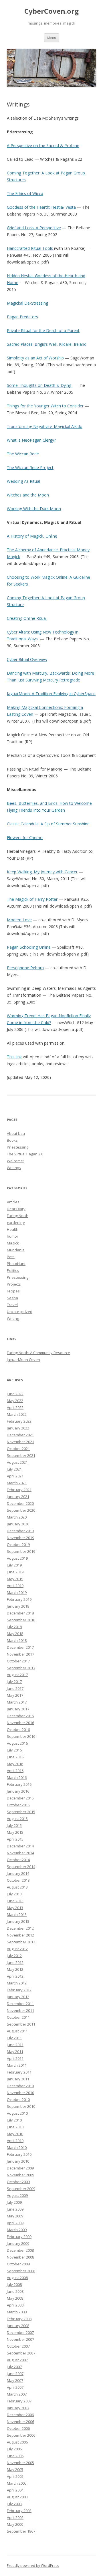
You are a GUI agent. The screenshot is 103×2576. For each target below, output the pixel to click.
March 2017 (17, 1702)
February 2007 (19, 2401)
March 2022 (17, 1414)
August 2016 (17, 1743)
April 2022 (15, 1407)
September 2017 (21, 1668)
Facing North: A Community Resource (38, 1353)
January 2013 (18, 1921)
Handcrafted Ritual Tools (30, 248)
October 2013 (18, 1880)
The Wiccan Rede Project (30, 467)
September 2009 (21, 2189)
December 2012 (20, 1928)
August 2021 (17, 1462)
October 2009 (18, 2182)
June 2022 (15, 1394)
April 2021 (15, 1476)
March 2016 (17, 1777)
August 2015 (17, 1819)
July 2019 (14, 1565)
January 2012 (18, 1997)
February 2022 (19, 1421)
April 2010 (15, 2141)
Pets (11, 1257)
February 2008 (19, 2319)
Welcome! (15, 1161)
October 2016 (18, 1730)
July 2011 (14, 2038)
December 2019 (20, 1531)
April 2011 (15, 2058)
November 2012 (20, 1935)
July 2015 (14, 1825)
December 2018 (20, 1613)
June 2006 (15, 2456)
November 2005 (20, 2463)
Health (13, 1229)
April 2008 (15, 2305)
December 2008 (20, 2250)
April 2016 (15, 1771)
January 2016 (18, 1791)
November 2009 (20, 2175)
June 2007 (15, 2374)
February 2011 (19, 2072)
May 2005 (15, 2470)
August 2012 (17, 1949)
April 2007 (15, 2387)
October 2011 (18, 2017)
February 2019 (19, 1599)
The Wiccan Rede (23, 454)
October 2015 (18, 1805)
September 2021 (21, 1455)
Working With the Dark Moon (34, 509)
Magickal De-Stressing (27, 303)
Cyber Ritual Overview (27, 659)
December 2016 (20, 1716)
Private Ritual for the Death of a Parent (43, 330)
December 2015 (20, 1798)
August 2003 (17, 2497)
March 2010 (17, 2147)
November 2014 (20, 1853)
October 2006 (18, 2428)
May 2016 (15, 1764)
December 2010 (20, 2086)
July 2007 (14, 2367)
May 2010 (15, 2134)
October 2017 (18, 1661)
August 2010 (17, 2113)
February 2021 (19, 1490)
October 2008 (18, 2264)
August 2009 (17, 2195)
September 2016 (21, 1736)
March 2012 (17, 1983)
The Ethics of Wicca (25, 193)
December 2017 (20, 1647)
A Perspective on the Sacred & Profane (43, 145)
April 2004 (15, 2490)
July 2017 (14, 1682)
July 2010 (14, 2120)
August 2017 (17, 1675)
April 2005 (15, 2476)
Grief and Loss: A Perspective (34, 228)
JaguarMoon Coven (23, 1360)
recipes (13, 1291)
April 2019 (15, 1586)
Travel (12, 1305)
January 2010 (18, 2161)
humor (13, 1236)
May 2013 (15, 1908)
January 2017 (18, 1709)
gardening (16, 1222)
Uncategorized (20, 1312)
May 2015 (15, 1832)
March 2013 (17, 1915)
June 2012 (15, 1962)
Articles (13, 1202)
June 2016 (15, 1757)
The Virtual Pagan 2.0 (25, 1154)
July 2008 (14, 2285)
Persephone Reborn (25, 968)
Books (12, 1140)
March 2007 (17, 2394)
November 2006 (20, 2422)
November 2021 (20, 1442)
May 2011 (15, 2052)
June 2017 (15, 1688)
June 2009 (15, 2209)
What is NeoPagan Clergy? (31, 440)
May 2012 (15, 1969)
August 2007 (17, 2360)
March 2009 (17, 2230)
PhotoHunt (16, 1264)
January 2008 (18, 2326)
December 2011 (20, 2004)
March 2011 (17, 2065)
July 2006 (14, 2449)
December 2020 (20, 1503)
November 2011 (20, 2010)
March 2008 (17, 2312)
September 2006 (21, 2435)
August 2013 (17, 1887)
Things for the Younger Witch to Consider (46, 406)
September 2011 (21, 2024)
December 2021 (20, 1435)
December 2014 (20, 1846)
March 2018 (17, 1640)
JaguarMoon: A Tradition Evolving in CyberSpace (51, 694)
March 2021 (17, 1483)
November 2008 (20, 2257)
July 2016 (14, 1750)
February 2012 (19, 1990)
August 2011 (17, 2031)
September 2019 (21, 1551)
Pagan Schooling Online (29, 947)
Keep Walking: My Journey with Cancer (42, 872)
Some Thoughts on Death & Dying (40, 385)
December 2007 (20, 2332)
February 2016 (19, 1784)
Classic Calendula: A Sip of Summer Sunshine (48, 824)
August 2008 (17, 2278)
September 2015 (21, 1812)
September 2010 (21, 2106)
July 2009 (14, 2202)
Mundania (16, 1250)
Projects (14, 1284)
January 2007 (18, 2408)
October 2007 (18, 2346)
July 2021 (14, 1469)
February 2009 (19, 2237)
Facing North (18, 1216)
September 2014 (21, 1867)
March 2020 (17, 1517)
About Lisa (16, 1133)
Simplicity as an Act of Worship (35, 358)
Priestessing (18, 1147)
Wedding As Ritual (23, 481)
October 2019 (18, 1545)
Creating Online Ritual (27, 618)
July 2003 (14, 2504)
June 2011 (15, 2045)
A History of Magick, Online (32, 536)
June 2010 (15, 2127)
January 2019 (18, 1606)
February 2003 (19, 2511)
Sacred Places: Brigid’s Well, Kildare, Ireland (47, 344)
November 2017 (20, 1654)
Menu (52, 38)
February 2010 (19, 2154)
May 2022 (15, 1401)
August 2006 (17, 2442)
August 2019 (17, 1558)
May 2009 (15, 2216)
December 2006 (20, 2415)
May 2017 (15, 1695)
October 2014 (18, 1860)
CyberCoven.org (51, 11)
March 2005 (17, 2483)
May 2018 (15, 1634)
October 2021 (18, 1449)
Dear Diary (16, 1209)
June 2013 (15, 1901)
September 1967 (21, 2531)
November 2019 (20, 1538)
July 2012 (14, 1956)
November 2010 (20, 2093)
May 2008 (15, 2298)
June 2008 (15, 2291)
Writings (14, 1168)
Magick (13, 1243)
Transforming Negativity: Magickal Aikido (45, 426)
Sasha (12, 1298)
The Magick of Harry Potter (32, 899)
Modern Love (19, 920)
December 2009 (20, 2168)
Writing (13, 1318)
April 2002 (15, 2517)
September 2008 (21, 2271)
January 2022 (18, 1428)
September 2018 (21, 1620)
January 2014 (18, 1873)
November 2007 (20, 2339)
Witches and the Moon (28, 495)
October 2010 (18, 2100)
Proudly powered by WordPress (33, 2566)
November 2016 (20, 1723)
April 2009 (15, 2223)
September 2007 (21, 2353)
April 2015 (15, 1839)
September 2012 (21, 1942)
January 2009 (18, 2243)
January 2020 (18, 1524)
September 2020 (21, 1510)
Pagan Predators (22, 317)
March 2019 (17, 1592)
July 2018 (14, 1627)
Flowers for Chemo (25, 837)
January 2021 (18, 1497)
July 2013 (14, 1894)
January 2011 (18, 2079)
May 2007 (15, 2380)
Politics (13, 1270)
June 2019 (15, 1572)
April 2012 (15, 1976)
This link (14, 1057)
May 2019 (15, 1579)
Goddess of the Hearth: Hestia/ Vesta (41, 207)
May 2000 (15, 2524)
